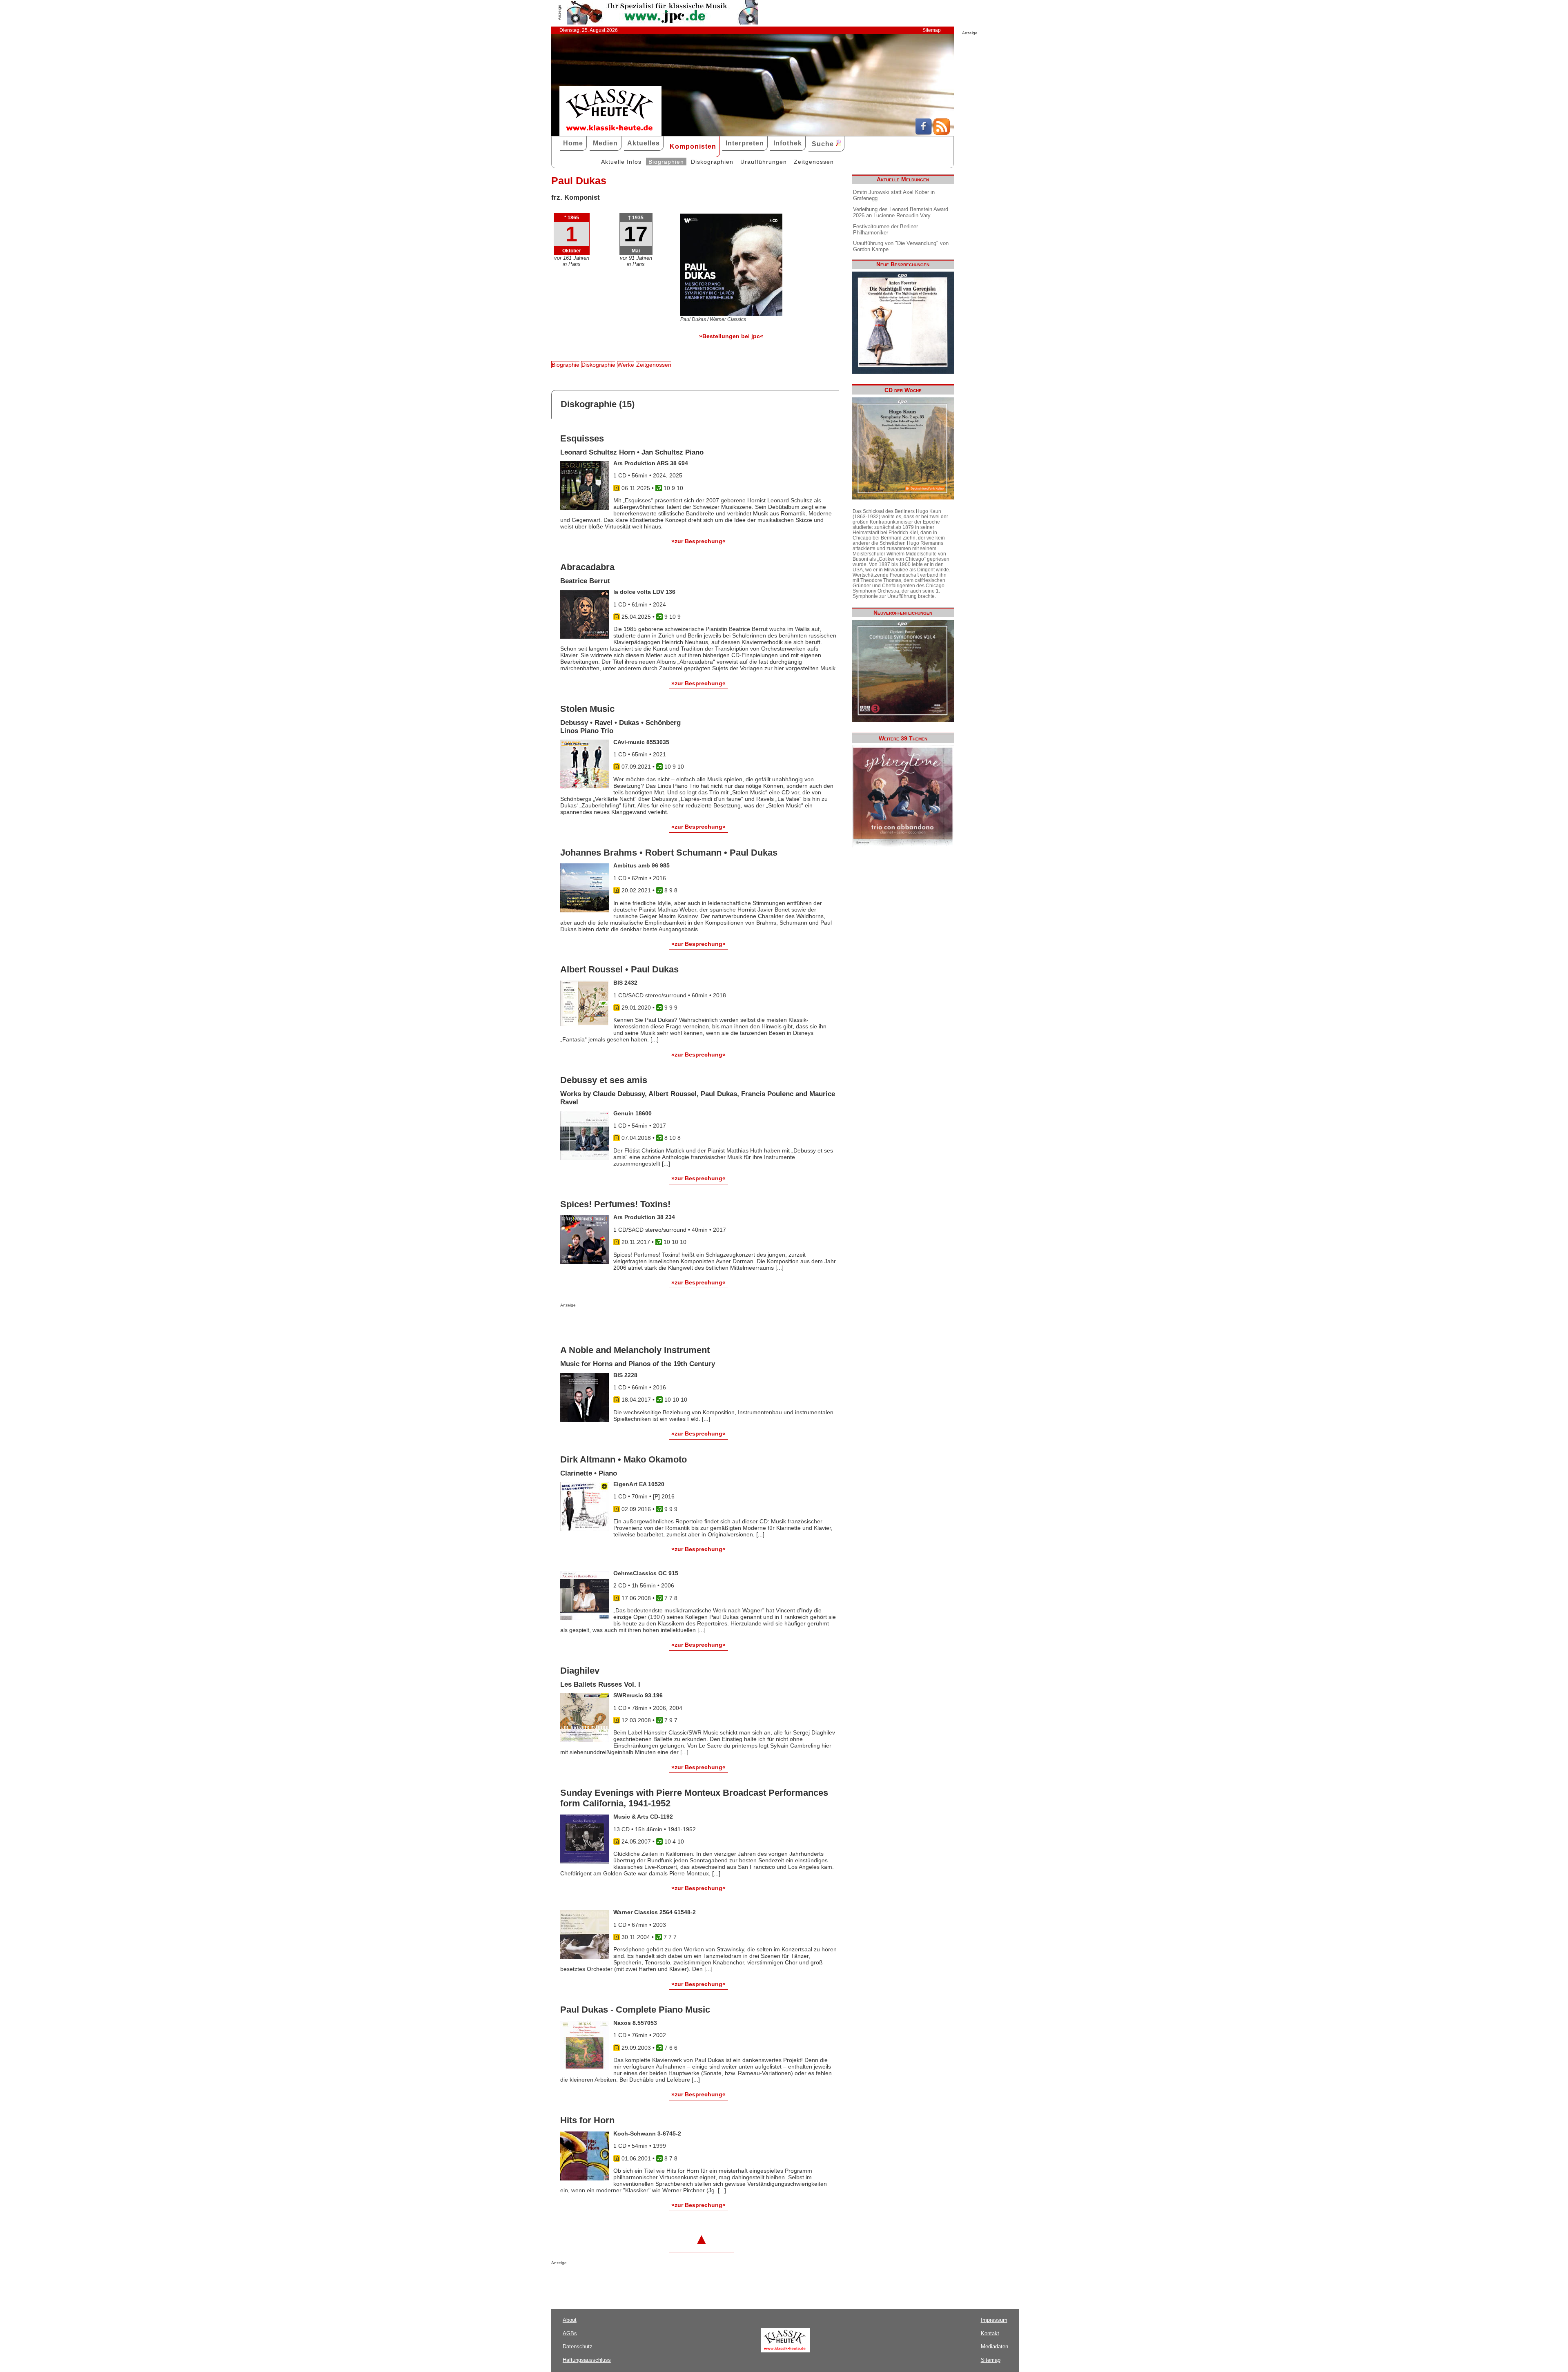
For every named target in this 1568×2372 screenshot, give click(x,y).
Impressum (994, 2320)
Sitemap (932, 30)
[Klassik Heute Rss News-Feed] (942, 133)
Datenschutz (578, 2346)
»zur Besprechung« (698, 541)
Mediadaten (994, 2346)
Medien (605, 143)
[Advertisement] (656, 1324)
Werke (626, 365)
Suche (824, 144)
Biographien (666, 162)
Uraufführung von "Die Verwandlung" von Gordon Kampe (901, 246)
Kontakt (990, 2333)
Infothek (788, 143)
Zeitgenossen (814, 162)
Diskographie (598, 365)
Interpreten (745, 143)
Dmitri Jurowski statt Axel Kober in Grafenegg (894, 195)
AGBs (570, 2333)
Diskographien (712, 162)
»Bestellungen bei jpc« (731, 336)
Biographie (566, 365)
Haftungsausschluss (587, 2360)
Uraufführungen (764, 162)
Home (573, 143)
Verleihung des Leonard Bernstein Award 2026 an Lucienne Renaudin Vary (901, 212)
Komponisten (693, 146)
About (570, 2320)
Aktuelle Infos (621, 162)
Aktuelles (644, 143)
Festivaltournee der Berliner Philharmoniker (885, 230)
